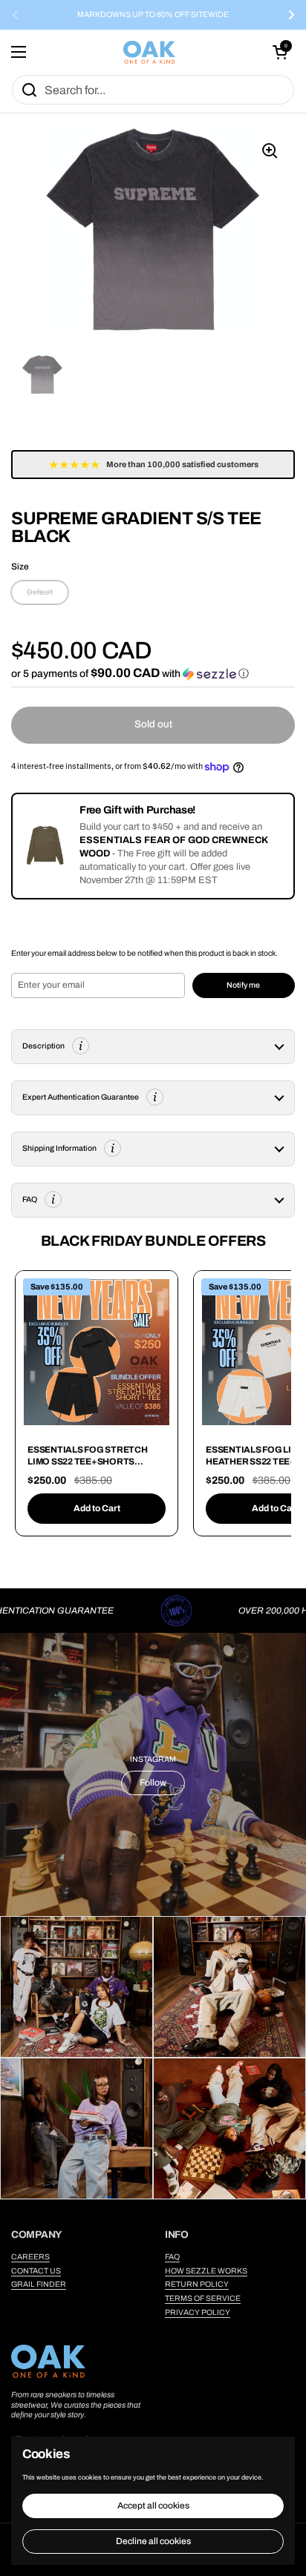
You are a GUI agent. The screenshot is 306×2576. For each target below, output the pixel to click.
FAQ (172, 2257)
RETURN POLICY (197, 2284)
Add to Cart (97, 1508)
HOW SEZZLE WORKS (206, 2271)
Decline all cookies (153, 2541)
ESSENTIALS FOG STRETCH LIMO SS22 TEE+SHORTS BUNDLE (88, 1461)
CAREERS (30, 2257)
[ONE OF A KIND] (149, 52)
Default (40, 592)
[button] (280, 52)
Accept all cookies (153, 2506)
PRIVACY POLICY (198, 2312)
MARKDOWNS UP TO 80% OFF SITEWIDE (153, 15)
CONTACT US (36, 2271)
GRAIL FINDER (39, 2284)
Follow (153, 1783)
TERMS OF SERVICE (203, 2298)
